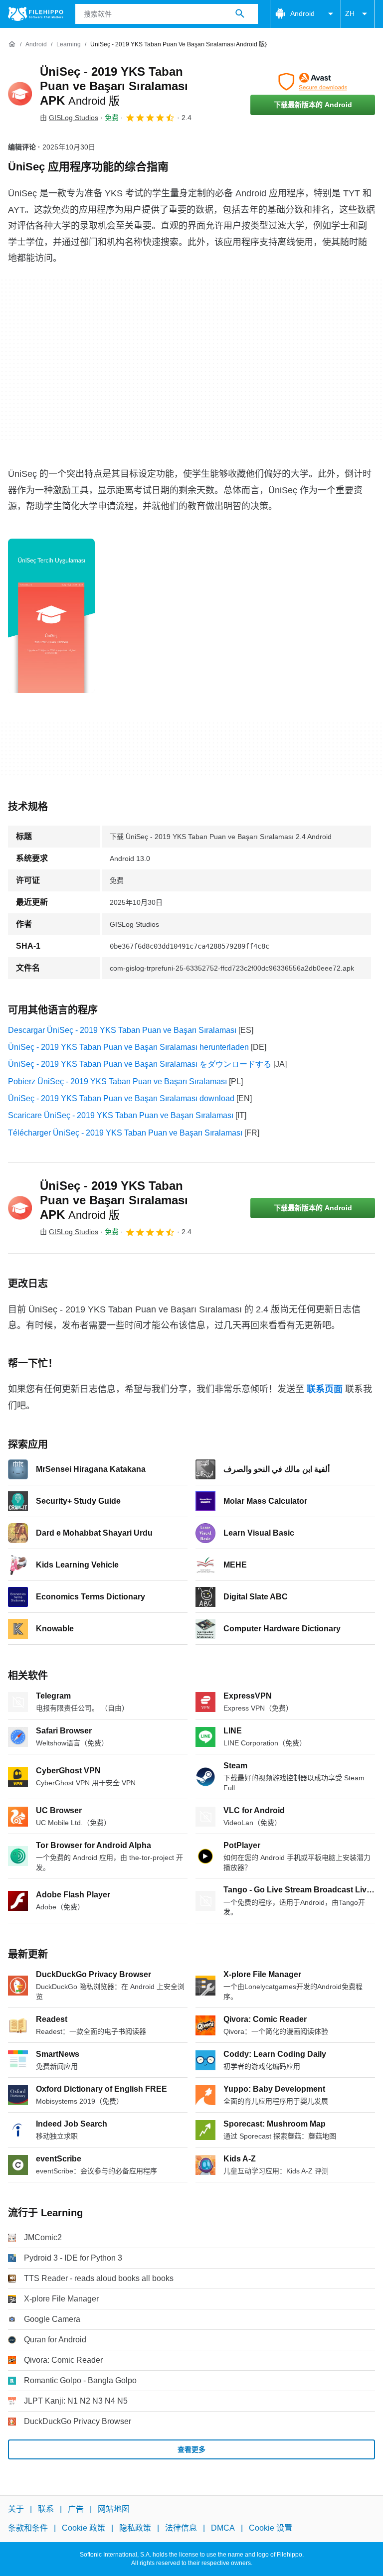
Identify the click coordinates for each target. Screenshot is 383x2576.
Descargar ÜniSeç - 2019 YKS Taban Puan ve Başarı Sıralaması (122, 1030)
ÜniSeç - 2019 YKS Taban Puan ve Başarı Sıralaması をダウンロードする (140, 1064)
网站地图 (114, 2509)
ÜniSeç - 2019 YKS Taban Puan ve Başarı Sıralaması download (121, 1098)
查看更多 (191, 2449)
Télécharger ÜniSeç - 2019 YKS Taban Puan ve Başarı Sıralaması (125, 1133)
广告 (76, 2509)
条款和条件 (28, 2528)
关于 (16, 2509)
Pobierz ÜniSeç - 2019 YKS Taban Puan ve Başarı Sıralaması (117, 1081)
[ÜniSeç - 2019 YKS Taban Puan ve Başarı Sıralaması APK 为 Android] (20, 94)
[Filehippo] (36, 14)
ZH (350, 13)
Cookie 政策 (84, 2528)
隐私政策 (135, 2528)
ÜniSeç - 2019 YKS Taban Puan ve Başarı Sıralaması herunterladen (128, 1047)
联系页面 (325, 1389)
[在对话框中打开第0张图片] (51, 616)
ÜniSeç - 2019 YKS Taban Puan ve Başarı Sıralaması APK (114, 86)
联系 (46, 2509)
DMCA (223, 2528)
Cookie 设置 (271, 2528)
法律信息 (181, 2528)
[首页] (12, 44)
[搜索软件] (240, 14)
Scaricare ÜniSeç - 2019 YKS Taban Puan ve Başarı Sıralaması (121, 1115)
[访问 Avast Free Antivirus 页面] (313, 82)
